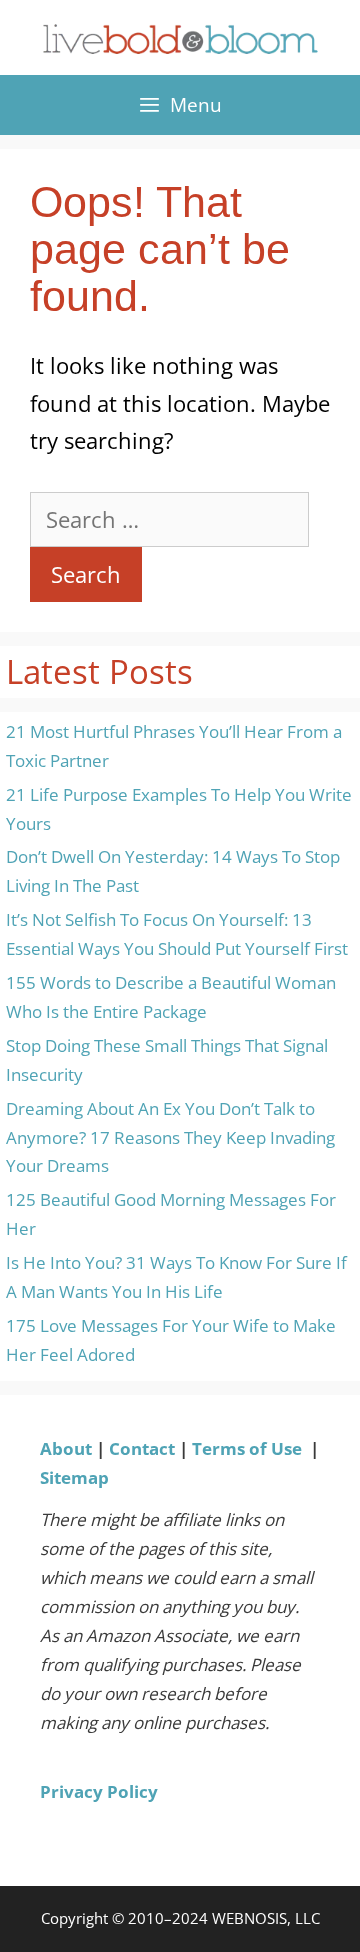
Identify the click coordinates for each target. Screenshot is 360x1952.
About (66, 1448)
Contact (142, 1448)
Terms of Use (247, 1448)
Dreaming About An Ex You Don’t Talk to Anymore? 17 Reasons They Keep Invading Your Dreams (170, 1137)
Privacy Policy (99, 1791)
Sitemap (74, 1477)
